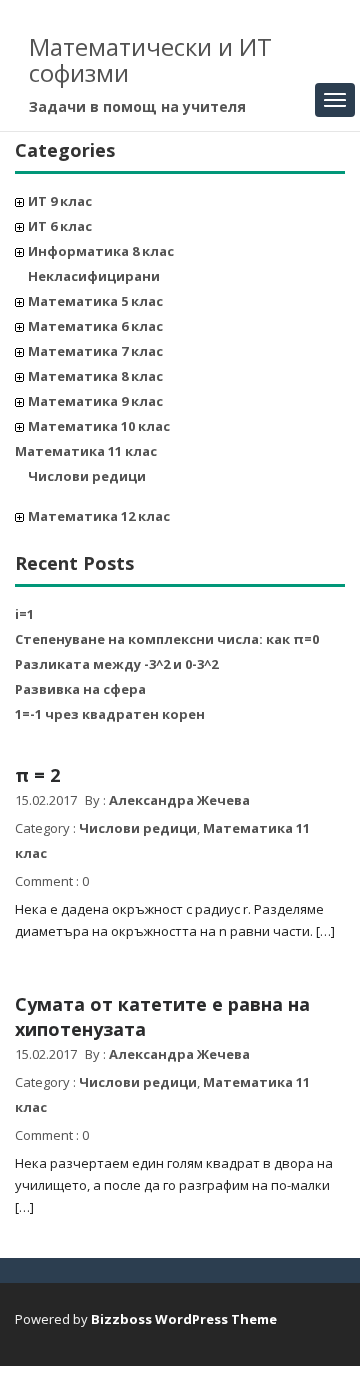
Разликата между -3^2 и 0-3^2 (116, 664)
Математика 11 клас (86, 451)
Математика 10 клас (99, 426)
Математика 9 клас (95, 401)
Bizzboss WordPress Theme (184, 1319)
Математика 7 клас (95, 351)
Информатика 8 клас (101, 251)
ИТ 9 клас (60, 201)
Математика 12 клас (99, 516)
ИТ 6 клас (60, 226)
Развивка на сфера (80, 689)
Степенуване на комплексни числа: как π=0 (167, 639)
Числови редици (87, 476)
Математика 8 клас (95, 376)
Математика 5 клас (95, 301)
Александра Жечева (179, 800)
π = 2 (37, 775)
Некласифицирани (94, 276)
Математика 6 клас (95, 326)
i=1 (24, 614)
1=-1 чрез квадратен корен (110, 714)
